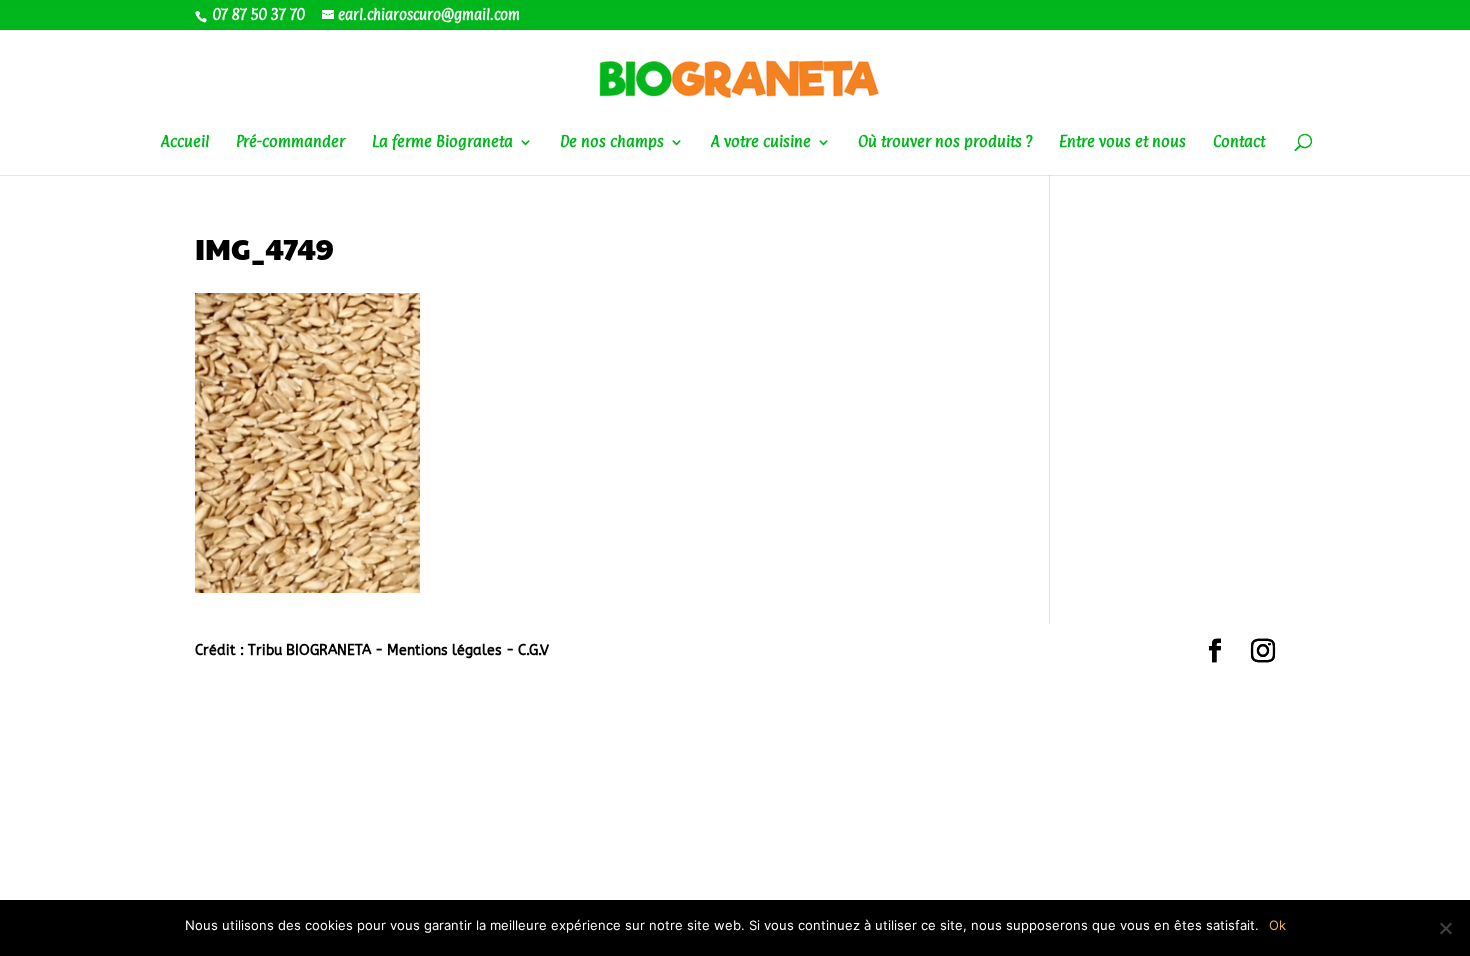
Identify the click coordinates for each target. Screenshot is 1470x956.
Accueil (185, 143)
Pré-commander (290, 143)
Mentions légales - (452, 650)
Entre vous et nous (1122, 143)
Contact (1239, 143)
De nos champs (612, 143)
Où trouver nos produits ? (945, 143)
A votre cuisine (761, 143)
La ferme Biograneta (442, 143)
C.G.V (533, 650)
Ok (1277, 925)
